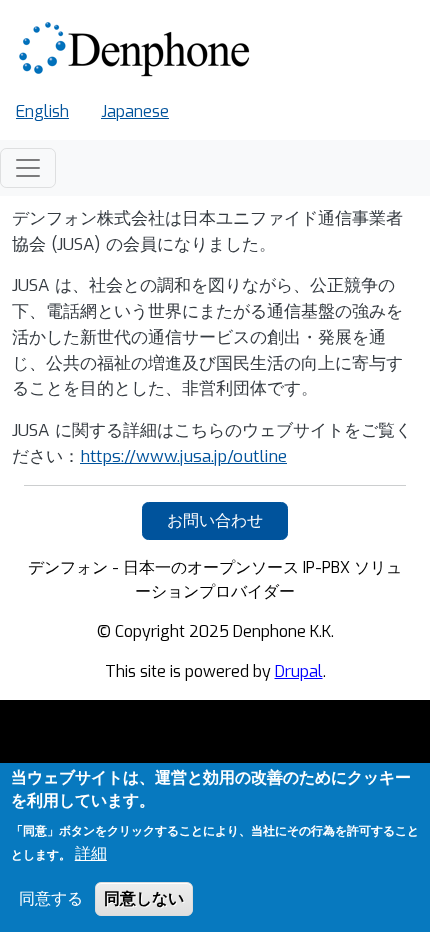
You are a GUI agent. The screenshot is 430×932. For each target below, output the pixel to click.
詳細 (91, 853)
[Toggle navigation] (28, 168)
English (42, 111)
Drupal (299, 671)
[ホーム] (137, 50)
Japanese (135, 111)
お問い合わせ (215, 520)
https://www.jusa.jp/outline (183, 456)
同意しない (144, 898)
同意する (51, 898)
